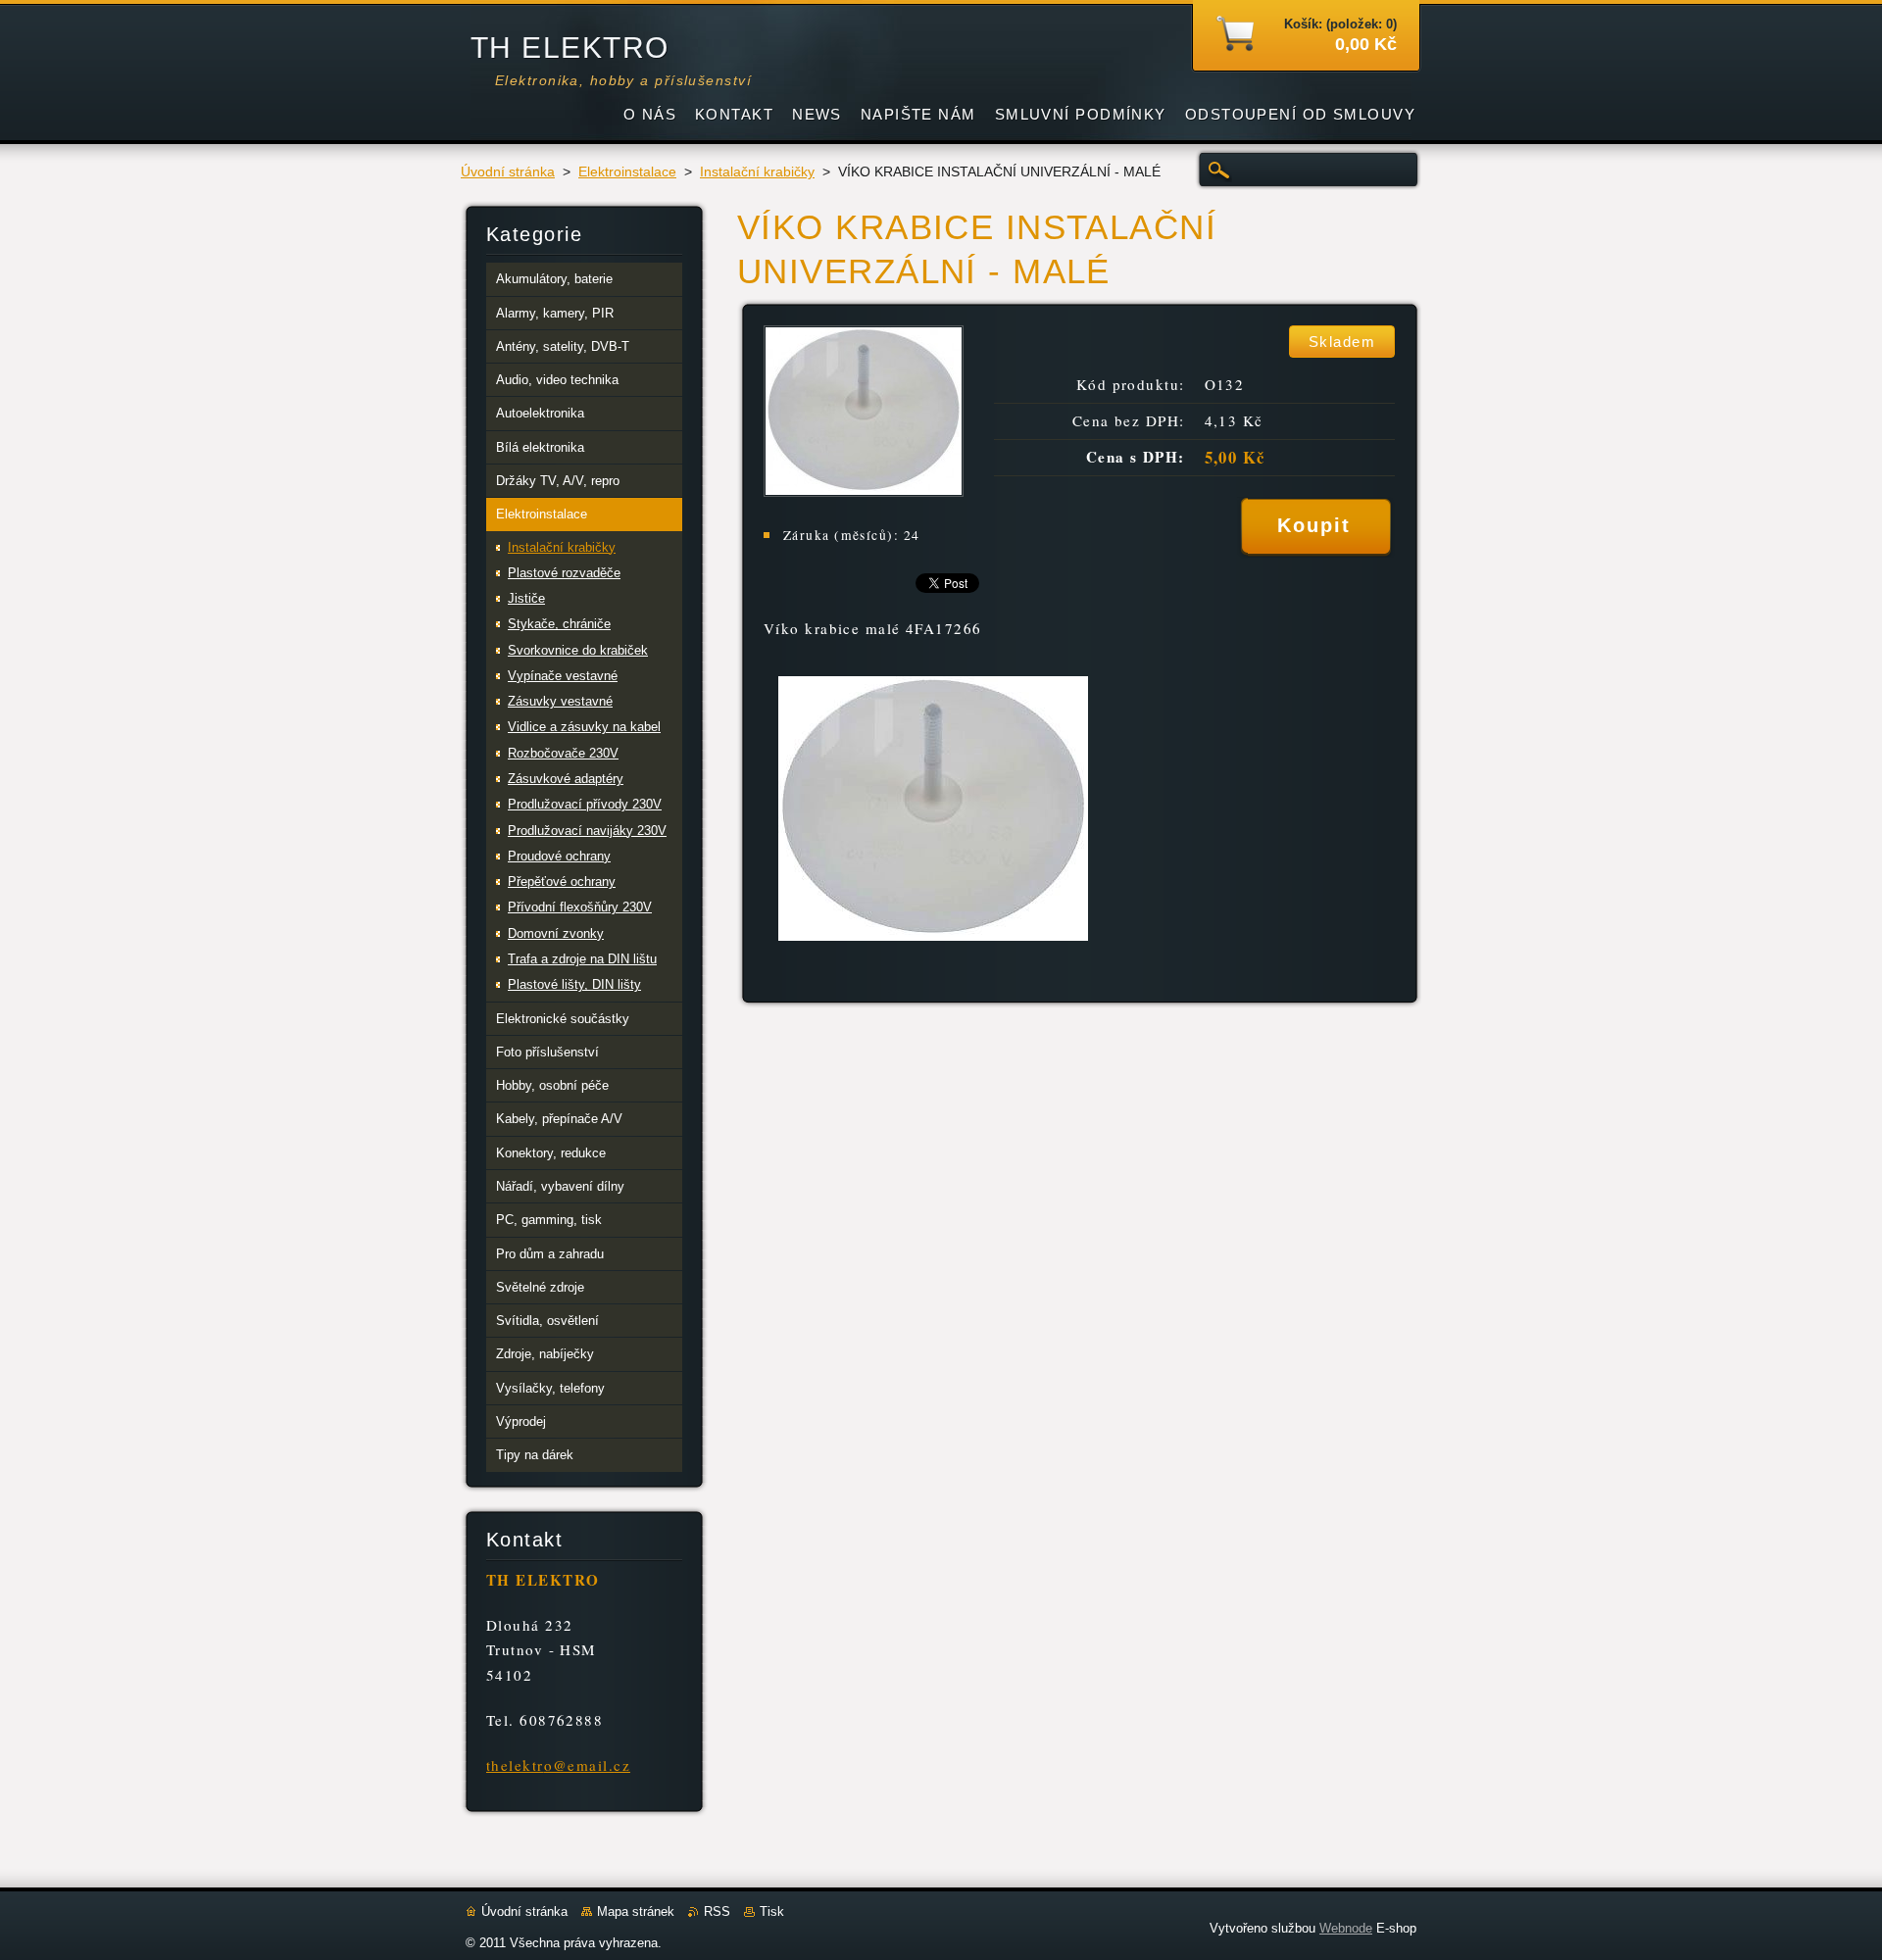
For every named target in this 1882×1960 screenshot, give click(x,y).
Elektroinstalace (627, 172)
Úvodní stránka (508, 172)
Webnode (1346, 1928)
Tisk (772, 1911)
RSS (717, 1911)
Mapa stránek (636, 1911)
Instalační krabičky (757, 172)
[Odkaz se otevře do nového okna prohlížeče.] (864, 491)
